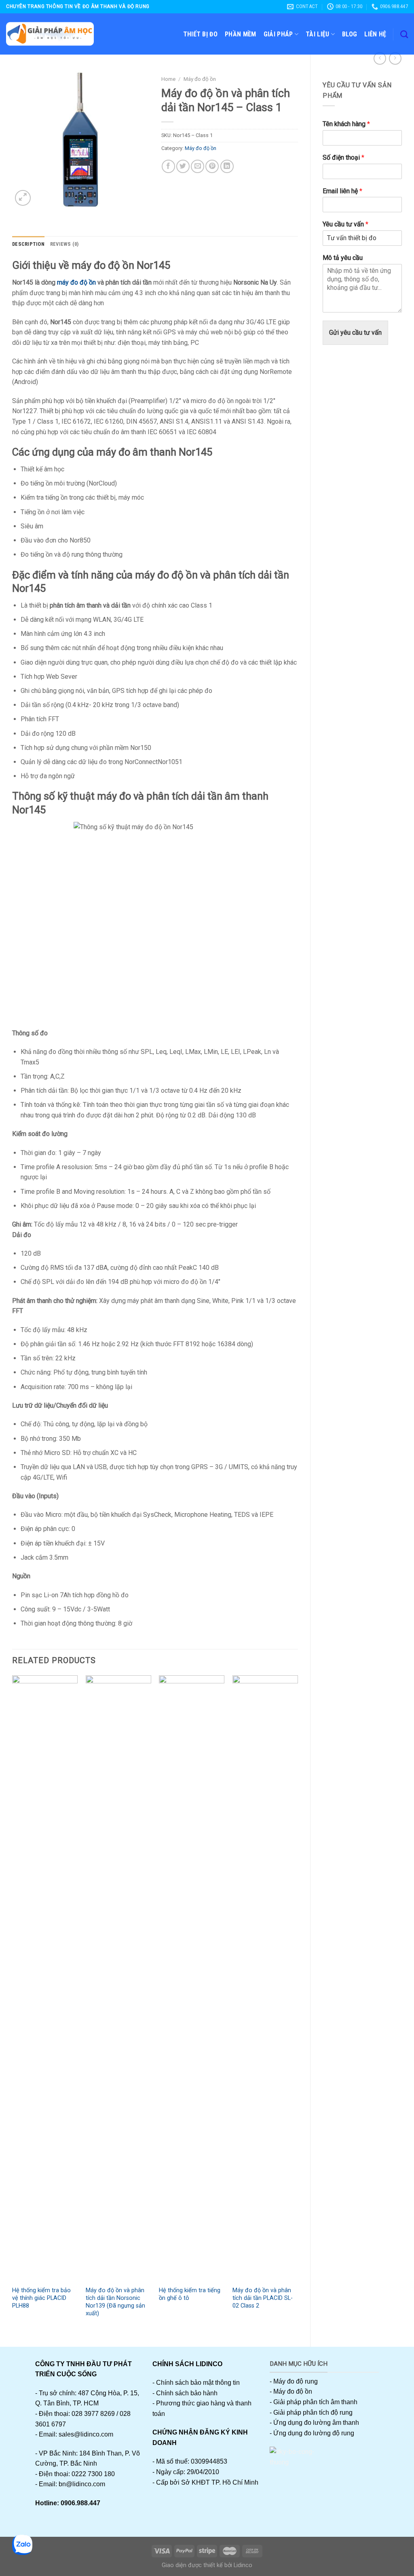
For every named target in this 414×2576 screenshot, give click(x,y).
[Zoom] (23, 198)
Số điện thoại (343, 157)
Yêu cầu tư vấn (345, 224)
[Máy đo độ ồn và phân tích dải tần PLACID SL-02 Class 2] (265, 1978)
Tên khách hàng (346, 124)
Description (28, 244)
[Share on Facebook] (168, 166)
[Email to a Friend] (197, 166)
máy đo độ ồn (76, 282)
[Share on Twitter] (183, 166)
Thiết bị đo (201, 34)
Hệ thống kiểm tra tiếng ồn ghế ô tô (190, 2294)
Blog (350, 34)
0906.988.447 (80, 2503)
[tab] (28, 244)
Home (168, 79)
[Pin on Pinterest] (212, 166)
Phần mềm (241, 34)
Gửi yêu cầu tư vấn (355, 333)
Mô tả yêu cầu (343, 258)
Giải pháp (278, 34)
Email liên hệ (342, 191)
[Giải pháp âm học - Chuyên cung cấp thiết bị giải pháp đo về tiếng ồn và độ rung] (50, 34)
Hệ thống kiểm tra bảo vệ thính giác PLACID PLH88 (41, 2298)
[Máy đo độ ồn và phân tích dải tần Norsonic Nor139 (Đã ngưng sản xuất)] (118, 1978)
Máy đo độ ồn (200, 79)
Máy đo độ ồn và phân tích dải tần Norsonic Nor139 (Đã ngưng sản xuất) (115, 2302)
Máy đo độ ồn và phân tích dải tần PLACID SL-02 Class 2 (263, 2298)
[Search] (404, 34)
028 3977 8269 (93, 2414)
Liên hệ (375, 34)
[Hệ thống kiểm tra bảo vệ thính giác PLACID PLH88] (45, 1978)
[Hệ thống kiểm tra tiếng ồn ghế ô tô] (192, 1978)
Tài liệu (318, 34)
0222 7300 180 (93, 2474)
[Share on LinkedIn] (227, 166)
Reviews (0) (64, 244)
